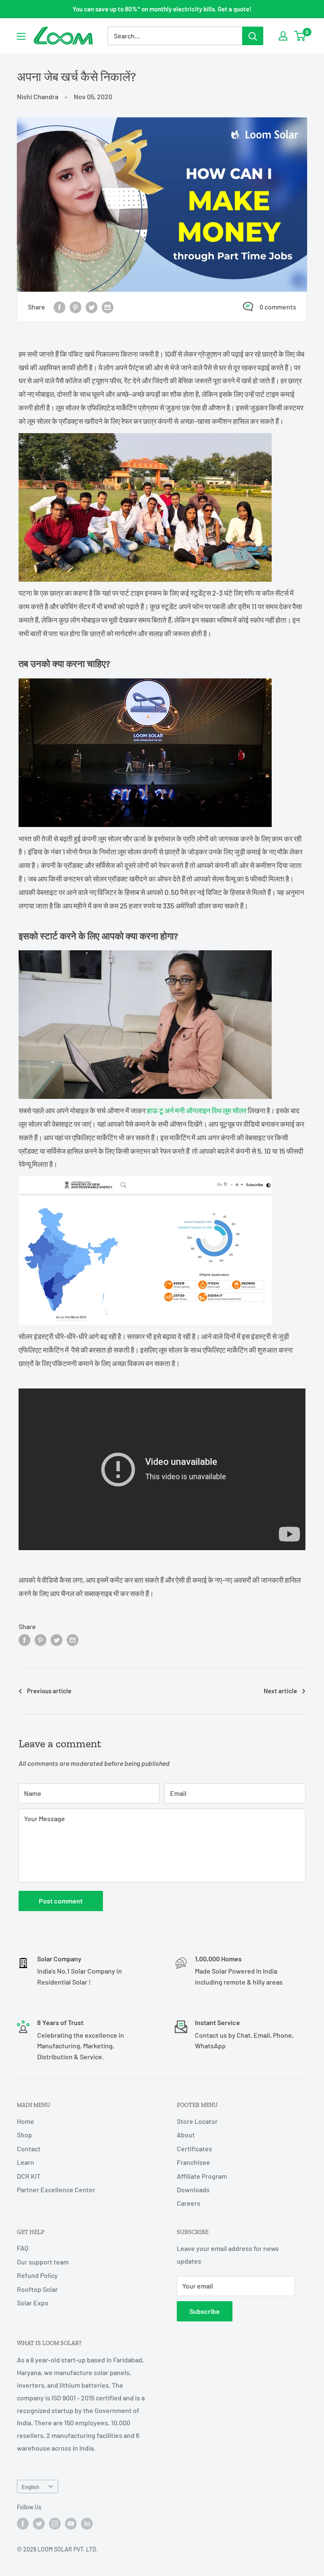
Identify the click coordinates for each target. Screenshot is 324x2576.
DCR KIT (29, 2176)
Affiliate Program (202, 2176)
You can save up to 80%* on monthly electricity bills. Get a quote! (162, 9)
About (186, 2135)
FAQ (23, 2248)
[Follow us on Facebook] (23, 2524)
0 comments (278, 307)
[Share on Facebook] (59, 307)
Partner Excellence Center (56, 2190)
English (30, 2487)
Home (26, 2121)
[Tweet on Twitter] (92, 307)
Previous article (49, 1691)
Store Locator (197, 2121)
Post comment (61, 1901)
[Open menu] (21, 36)
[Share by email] (108, 307)
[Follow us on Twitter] (39, 2524)
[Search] (253, 36)
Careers (189, 2203)
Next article (280, 1691)
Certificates (194, 2149)
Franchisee (193, 2162)
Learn (26, 2162)
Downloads (193, 2190)
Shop (24, 2135)
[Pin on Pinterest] (76, 307)
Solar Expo (33, 2303)
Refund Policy (37, 2275)
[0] (300, 36)
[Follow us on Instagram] (55, 2524)
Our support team (43, 2262)
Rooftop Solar (37, 2289)
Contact (29, 2149)
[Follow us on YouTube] (71, 2524)
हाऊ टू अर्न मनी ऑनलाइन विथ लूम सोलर (197, 1110)
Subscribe (205, 2311)
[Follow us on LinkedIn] (87, 2524)
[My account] (283, 36)
